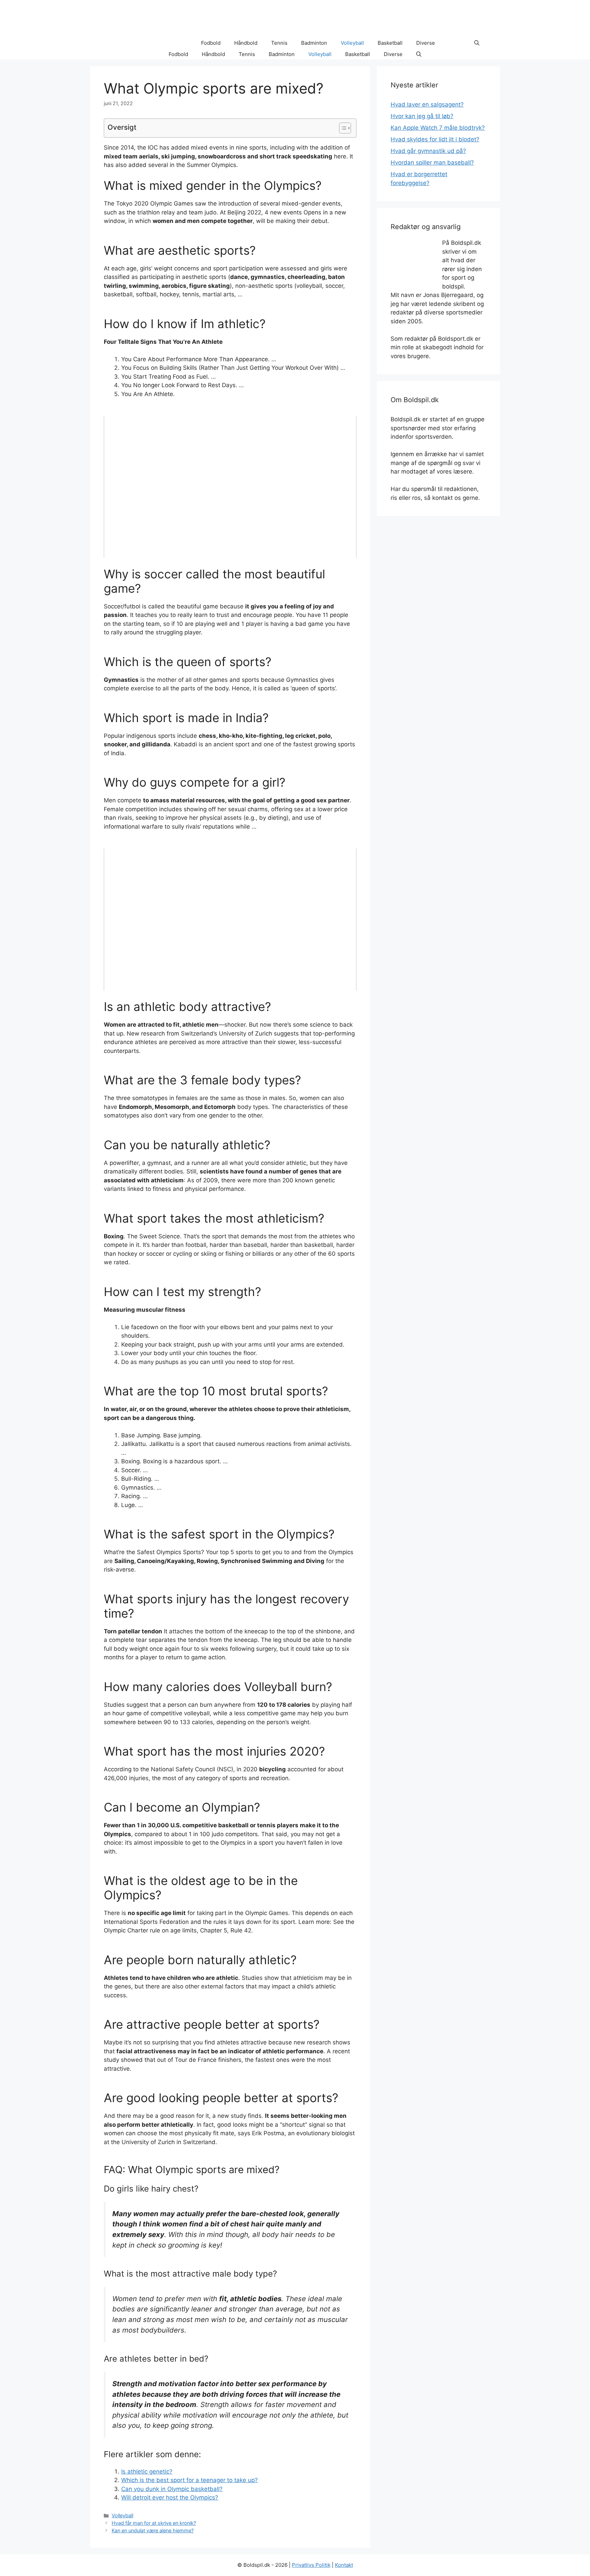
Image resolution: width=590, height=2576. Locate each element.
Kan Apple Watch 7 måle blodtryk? (438, 128)
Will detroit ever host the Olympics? (170, 2497)
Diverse (426, 43)
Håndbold (246, 43)
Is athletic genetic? (147, 2472)
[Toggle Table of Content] (342, 128)
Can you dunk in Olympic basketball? (172, 2489)
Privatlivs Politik (311, 2565)
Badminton (314, 43)
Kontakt (344, 2565)
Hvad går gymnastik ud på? (428, 151)
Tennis (279, 43)
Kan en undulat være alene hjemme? (153, 2530)
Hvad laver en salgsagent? (427, 104)
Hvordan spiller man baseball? (432, 163)
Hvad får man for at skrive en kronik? (154, 2523)
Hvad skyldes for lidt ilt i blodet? (435, 139)
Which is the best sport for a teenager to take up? (189, 2480)
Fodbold (211, 43)
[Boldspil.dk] (136, 43)
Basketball (390, 43)
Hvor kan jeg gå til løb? (422, 116)
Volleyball (352, 43)
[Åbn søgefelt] (477, 43)
